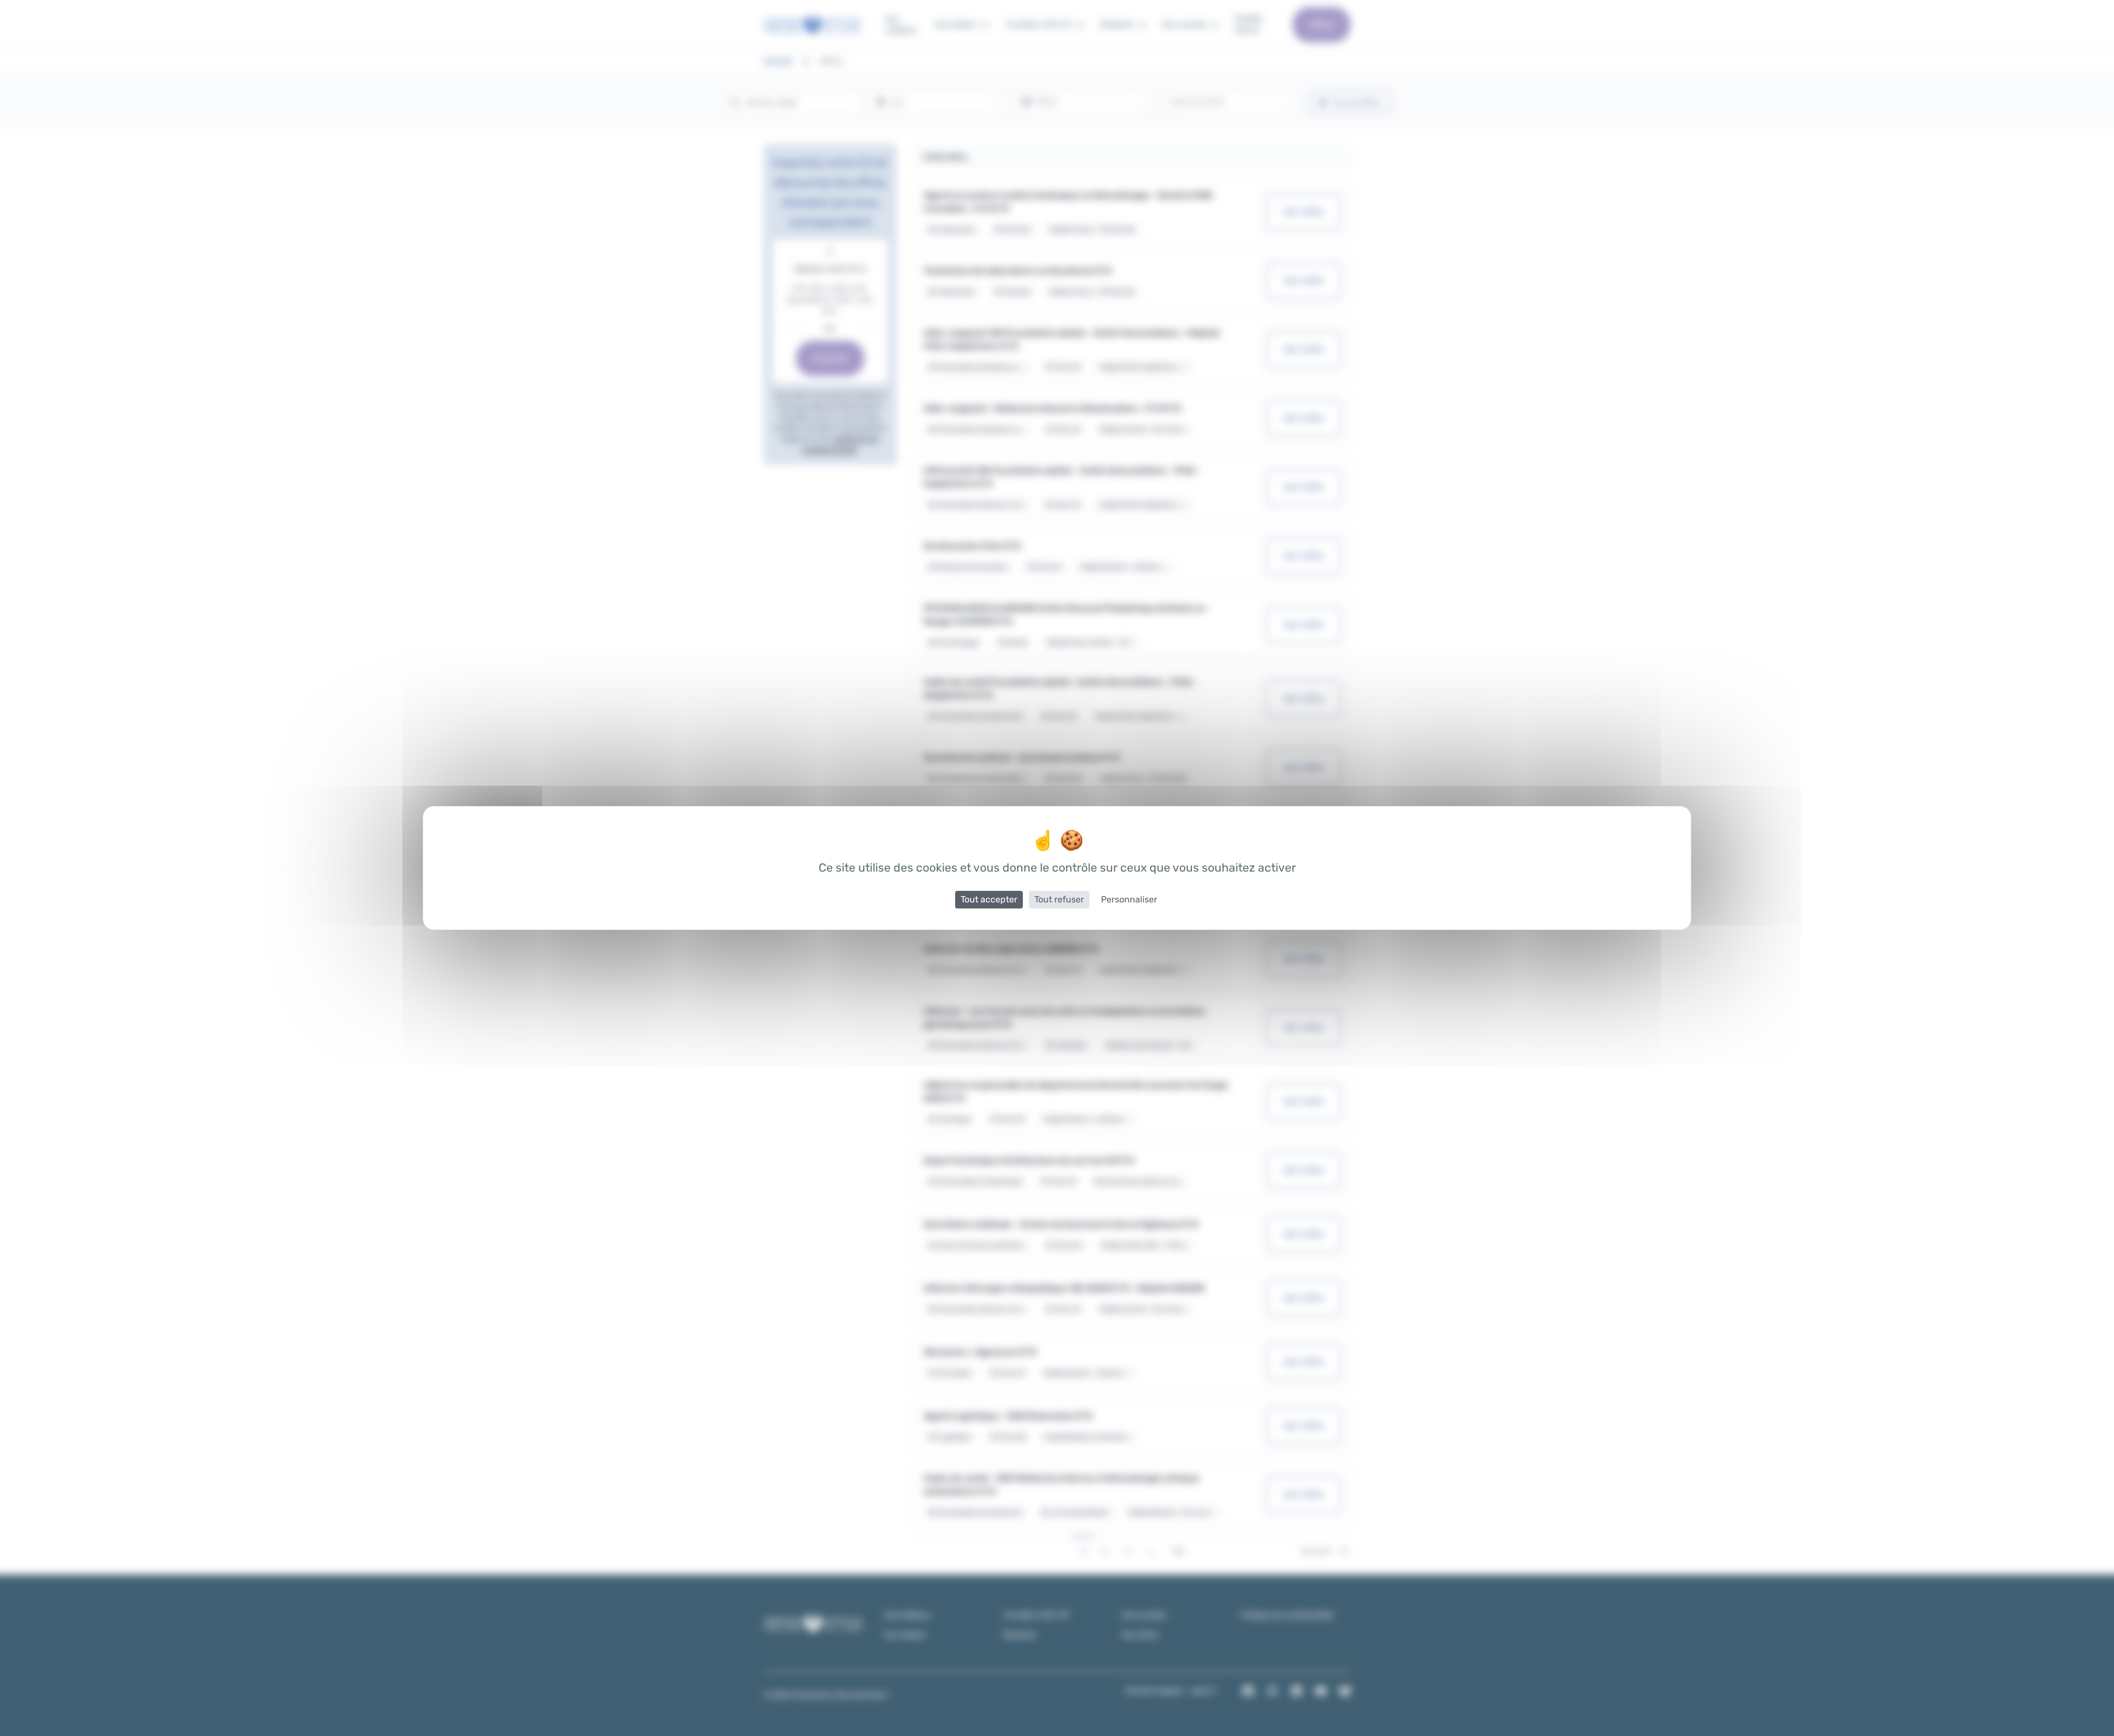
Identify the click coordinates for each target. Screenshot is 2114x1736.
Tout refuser (1059, 899)
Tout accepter (989, 899)
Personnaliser (1129, 899)
